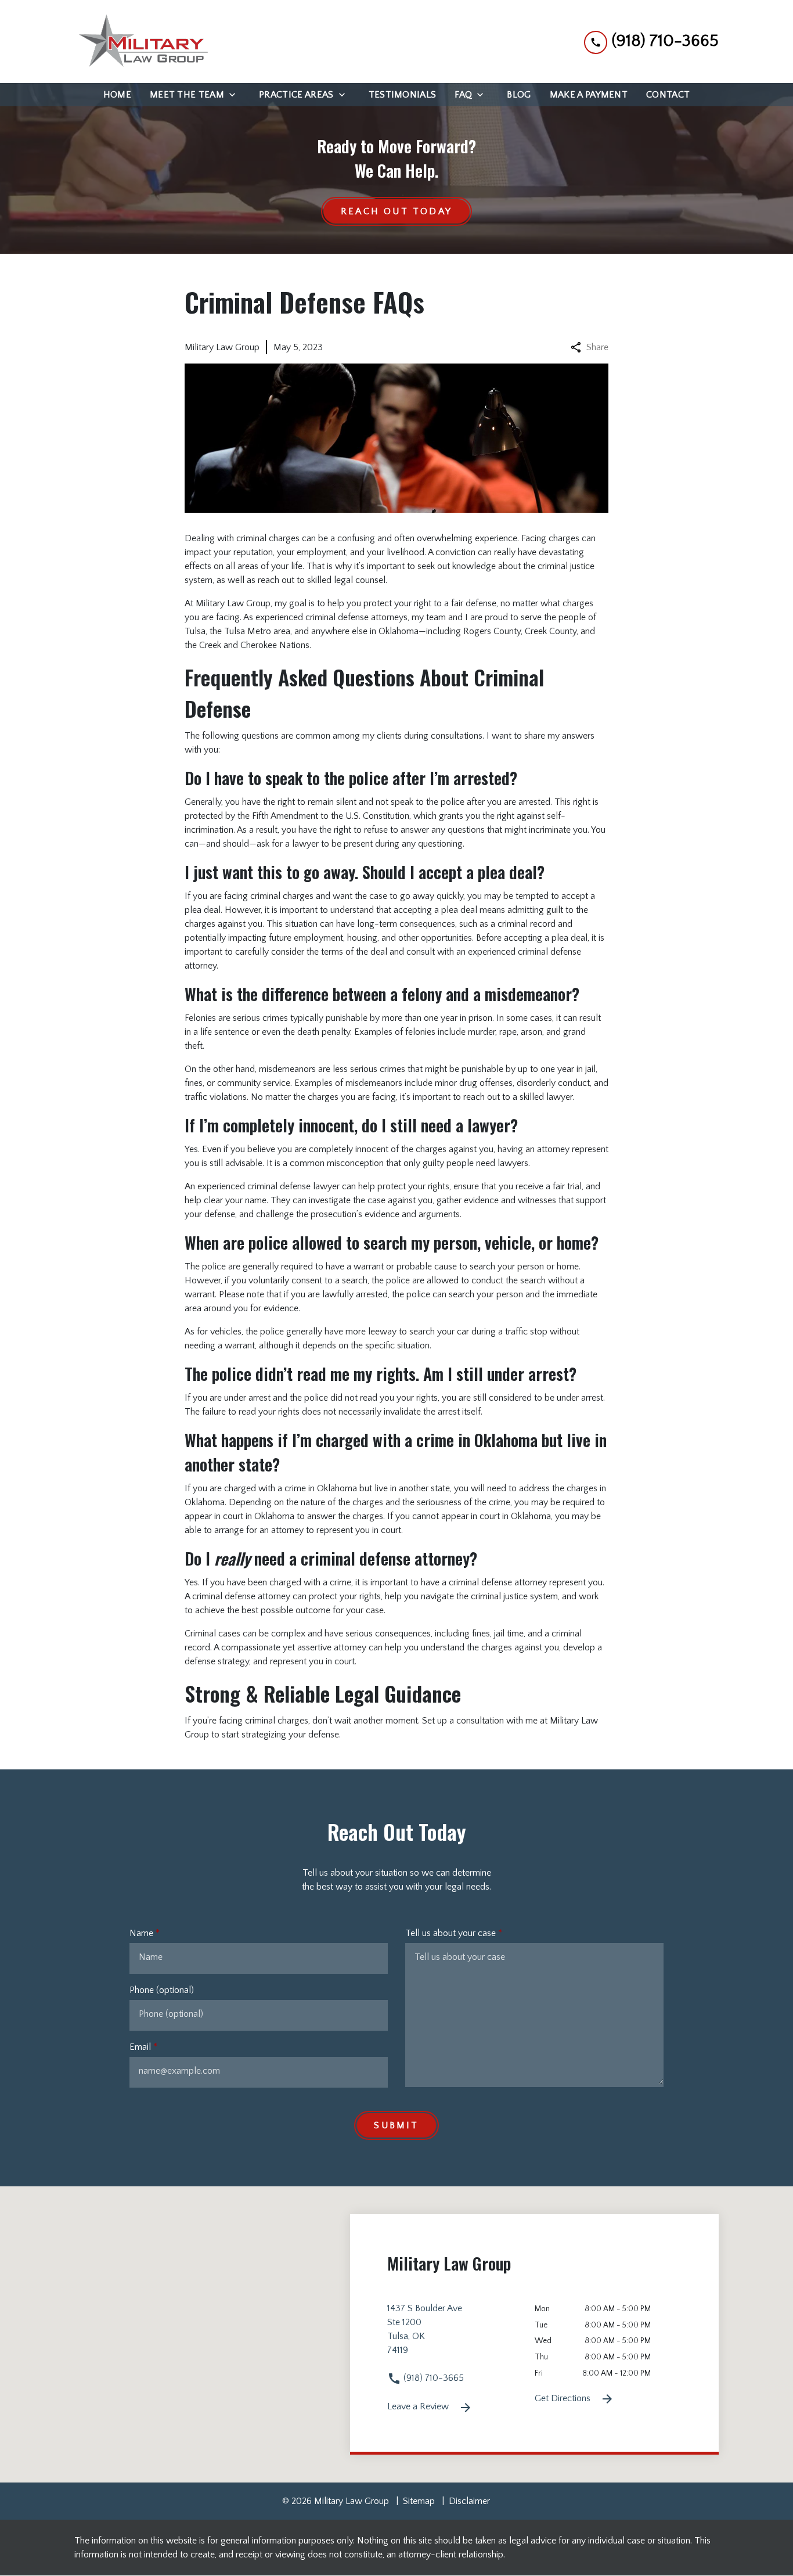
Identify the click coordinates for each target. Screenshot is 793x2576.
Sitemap (419, 2501)
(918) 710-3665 (432, 2378)
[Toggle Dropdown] (236, 95)
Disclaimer (469, 2501)
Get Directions (564, 2398)
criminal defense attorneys (356, 617)
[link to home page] (141, 42)
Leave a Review (419, 2406)
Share (597, 347)
